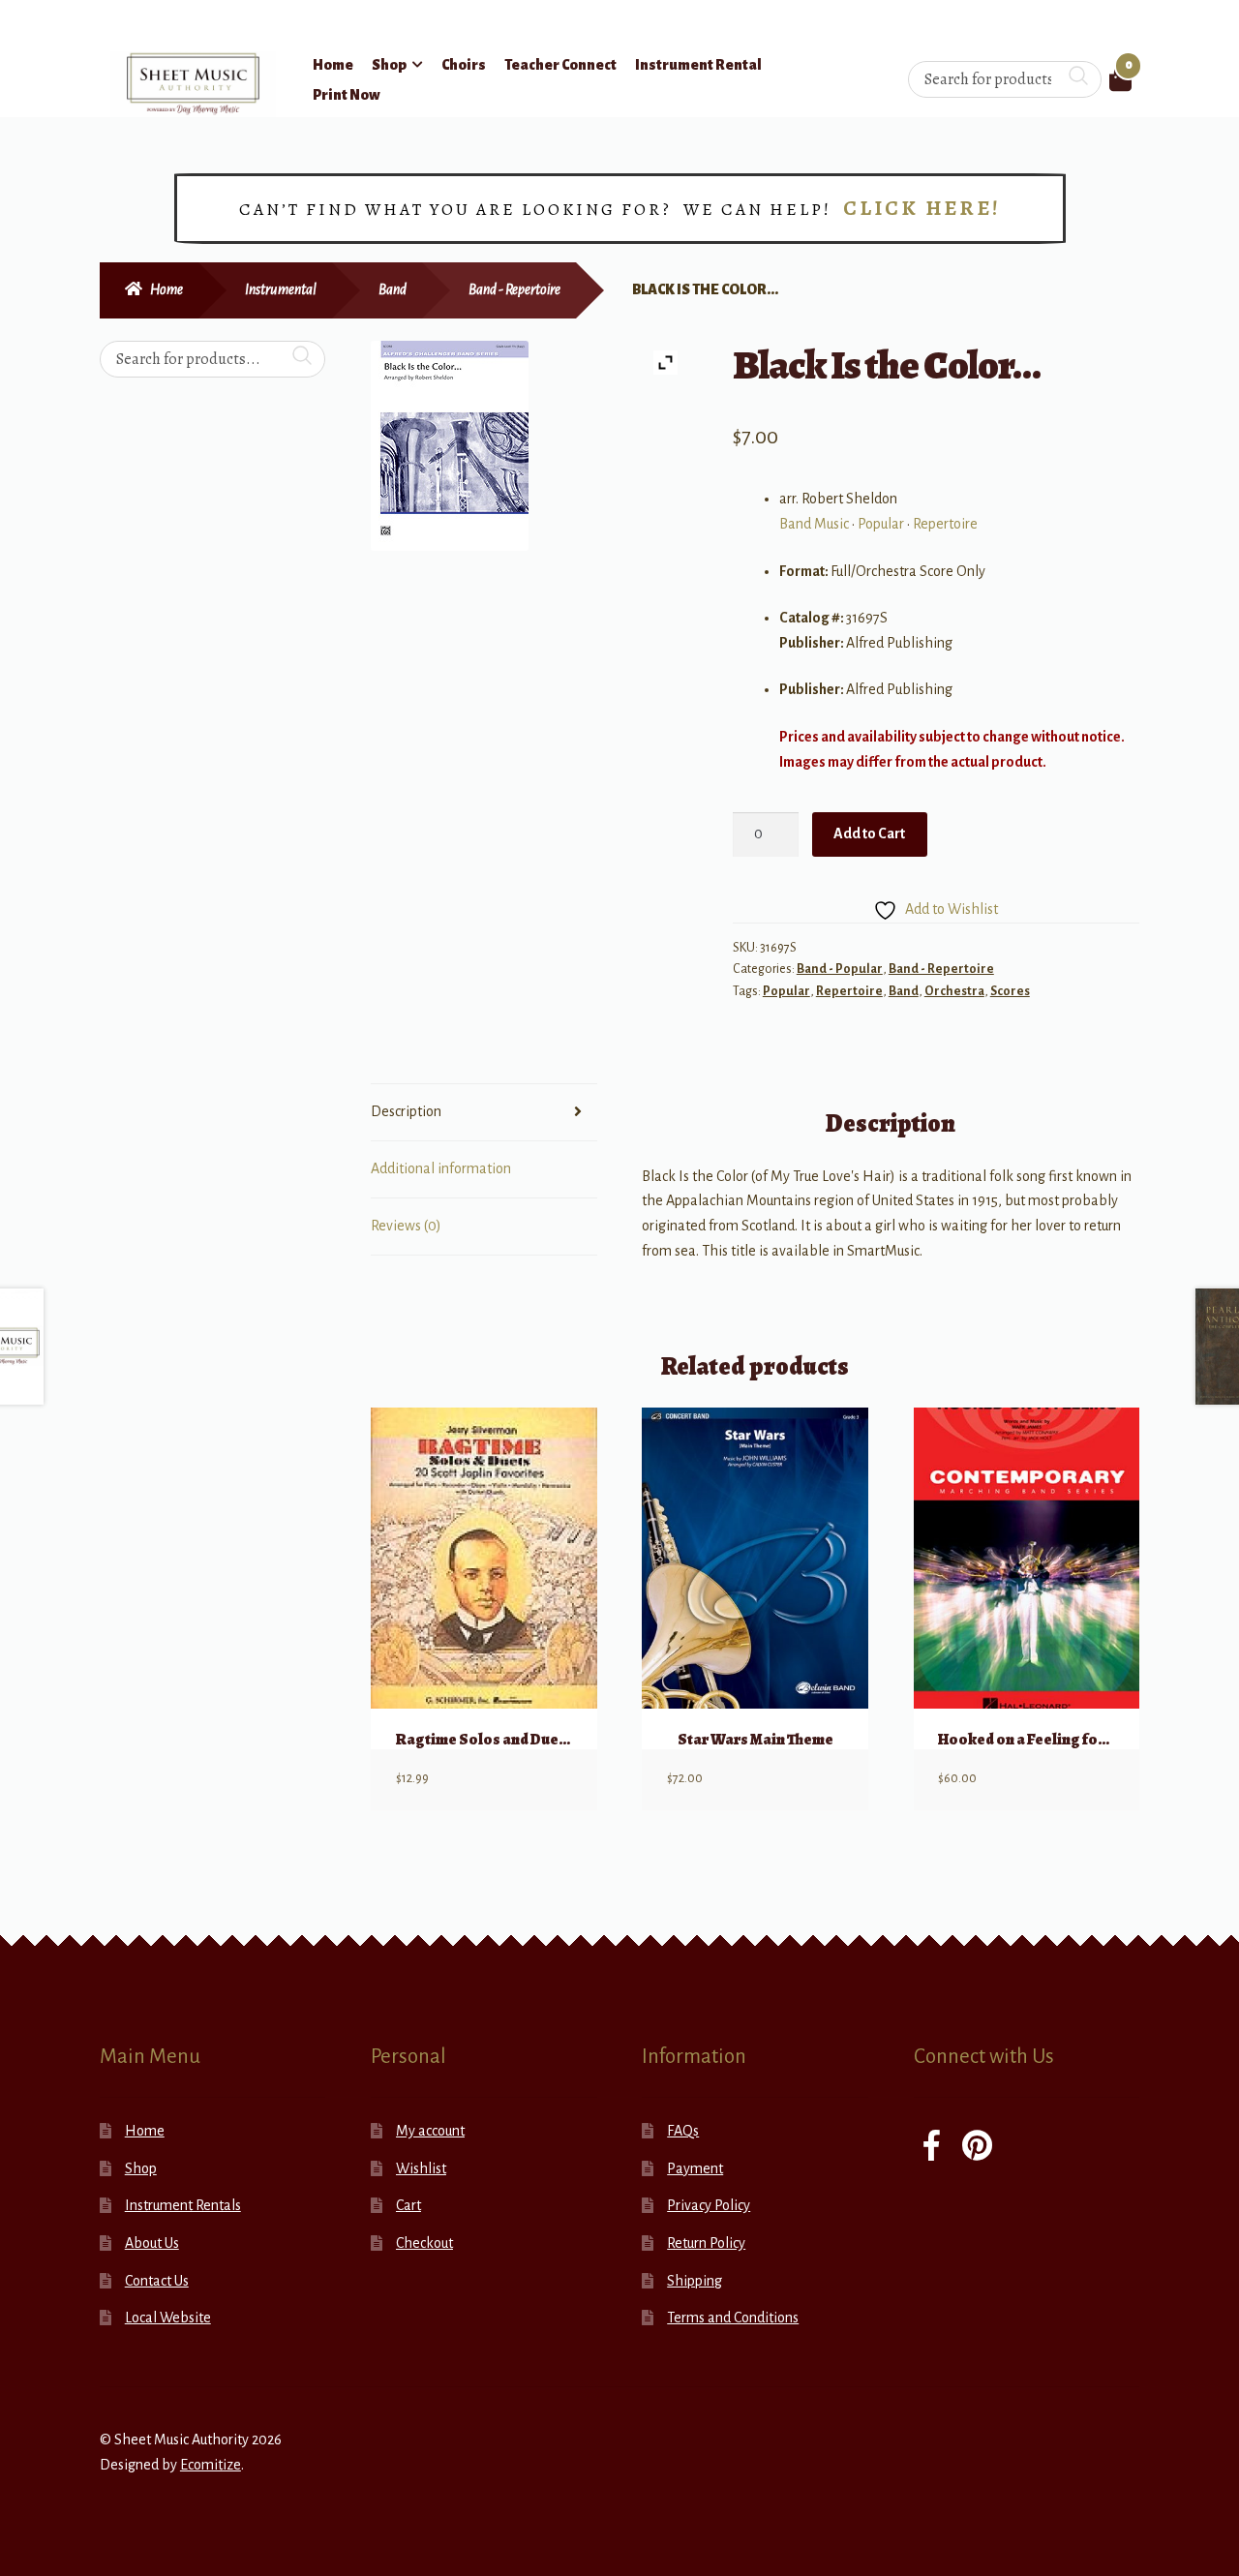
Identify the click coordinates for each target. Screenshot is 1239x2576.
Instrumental (281, 289)
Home (333, 65)
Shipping (695, 2281)
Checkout (424, 2243)
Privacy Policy (709, 2205)
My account (430, 2131)
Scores (1010, 991)
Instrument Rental (698, 65)
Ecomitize (211, 2465)
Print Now (347, 95)
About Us (152, 2243)
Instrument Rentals (183, 2205)
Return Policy (706, 2243)
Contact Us (157, 2281)
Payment (695, 2168)
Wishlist (421, 2168)
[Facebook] (932, 2148)
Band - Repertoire (514, 289)
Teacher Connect (560, 65)
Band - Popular (840, 969)
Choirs (464, 65)
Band (393, 289)
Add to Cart (869, 833)
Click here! (922, 208)
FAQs (683, 2131)
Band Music (814, 524)
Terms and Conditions (733, 2318)
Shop (389, 65)
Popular (881, 524)
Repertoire (945, 524)
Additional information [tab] (441, 1168)
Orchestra (954, 991)
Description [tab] (406, 1111)
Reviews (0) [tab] (406, 1226)
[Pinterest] (977, 2148)
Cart (408, 2205)
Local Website (168, 2318)
